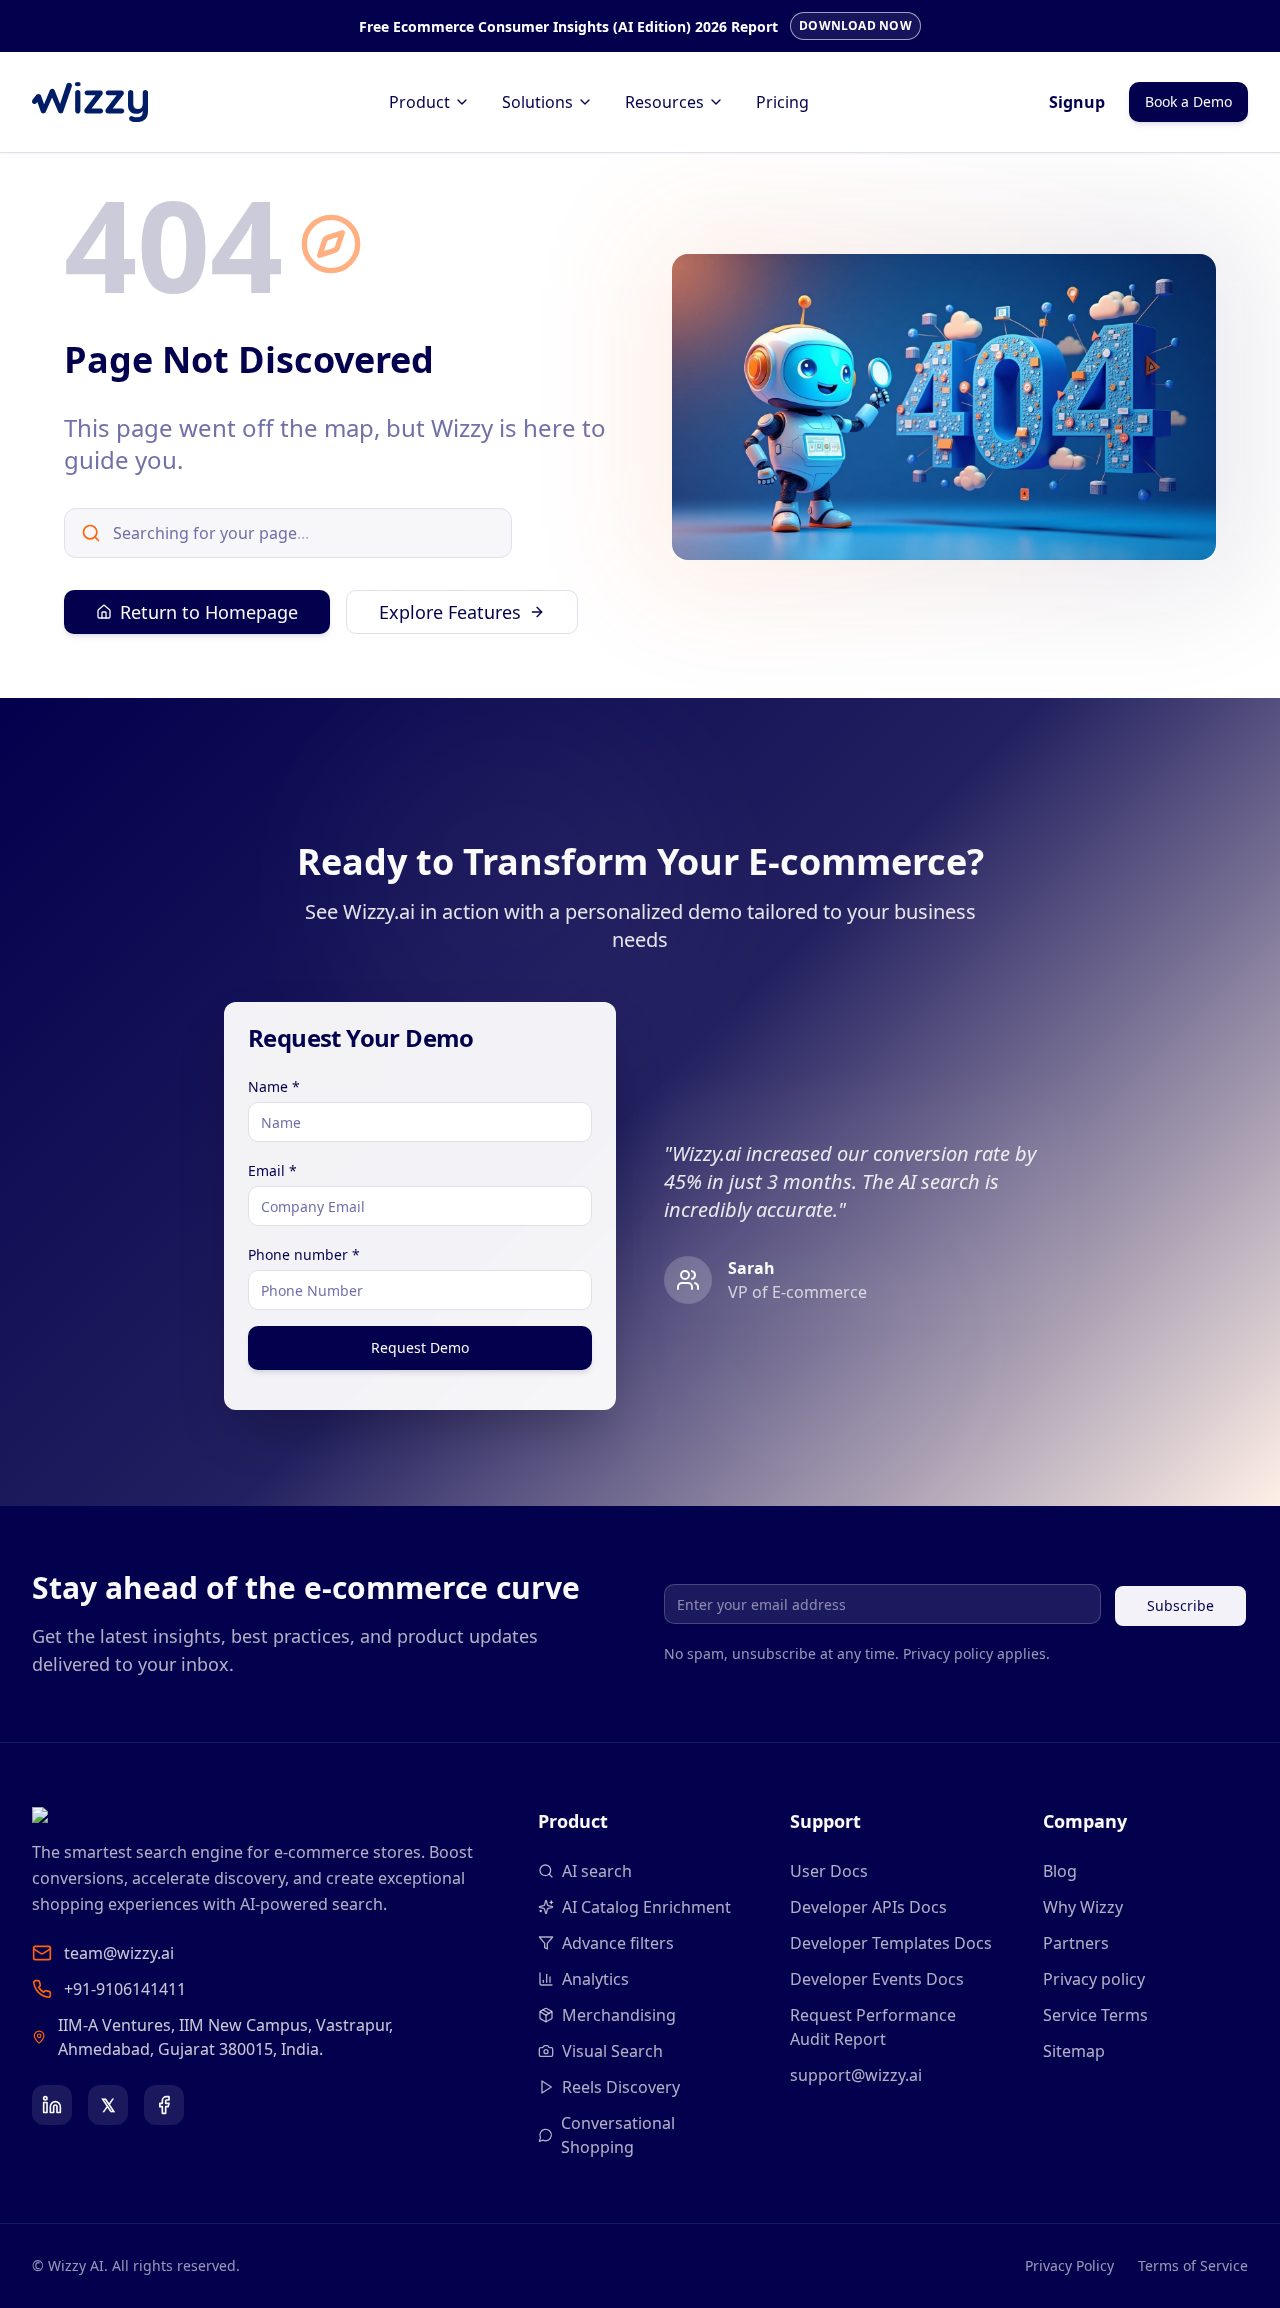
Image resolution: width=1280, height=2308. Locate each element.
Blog (1060, 1871)
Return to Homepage (209, 612)
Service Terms (1095, 2015)
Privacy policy (1094, 1979)
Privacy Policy (1069, 2265)
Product (419, 102)
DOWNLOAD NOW (855, 25)
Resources (664, 102)
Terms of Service (1193, 2265)
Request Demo (420, 1347)
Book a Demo (1188, 101)
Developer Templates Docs (891, 1943)
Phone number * (304, 1254)
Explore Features (450, 612)
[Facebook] (164, 2105)
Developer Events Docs (877, 1979)
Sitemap (1074, 2051)
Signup (1077, 102)
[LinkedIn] (52, 2105)
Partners (1076, 1943)
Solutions (537, 102)
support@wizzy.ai (856, 2075)
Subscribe (1180, 1605)
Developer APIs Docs (868, 1907)
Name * (274, 1086)
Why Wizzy (1083, 1907)
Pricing (782, 102)
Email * (272, 1170)
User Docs (829, 1871)
